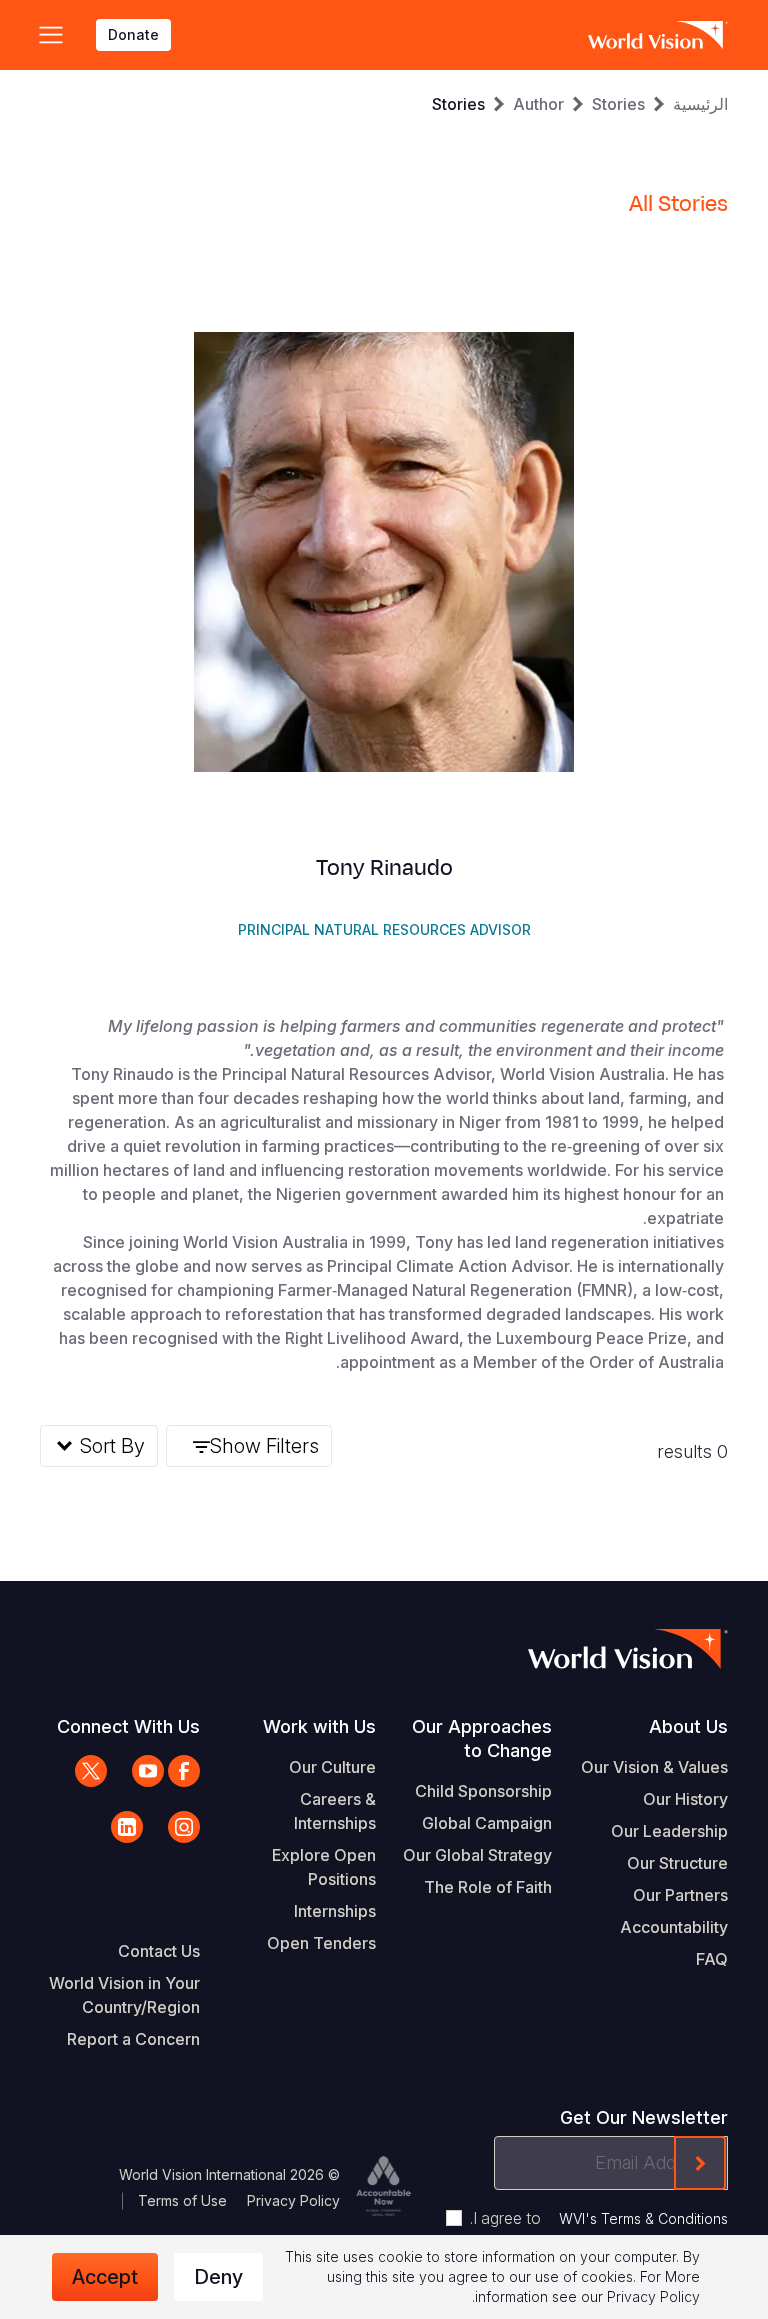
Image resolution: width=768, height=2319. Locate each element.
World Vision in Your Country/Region (124, 1995)
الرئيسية (700, 104)
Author (538, 104)
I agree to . (599, 2218)
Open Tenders (321, 1943)
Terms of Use (182, 2200)
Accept (105, 2277)
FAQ (712, 1959)
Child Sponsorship (483, 1791)
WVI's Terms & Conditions (643, 2218)
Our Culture (332, 1767)
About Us (688, 1726)
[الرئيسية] (658, 35)
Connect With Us (128, 1726)
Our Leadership (669, 1831)
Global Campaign (487, 1823)
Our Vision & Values (654, 1767)
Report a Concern (133, 2039)
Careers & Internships (335, 1811)
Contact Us (159, 1951)
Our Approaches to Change (482, 1738)
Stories (618, 104)
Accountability (674, 1927)
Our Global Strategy (477, 1855)
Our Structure (677, 1863)
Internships (335, 1911)
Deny (218, 2277)
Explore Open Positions (324, 1867)
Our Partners (680, 1895)
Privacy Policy (293, 2200)
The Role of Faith (488, 1887)
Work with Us (319, 1726)
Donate (133, 34)
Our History (685, 1799)
